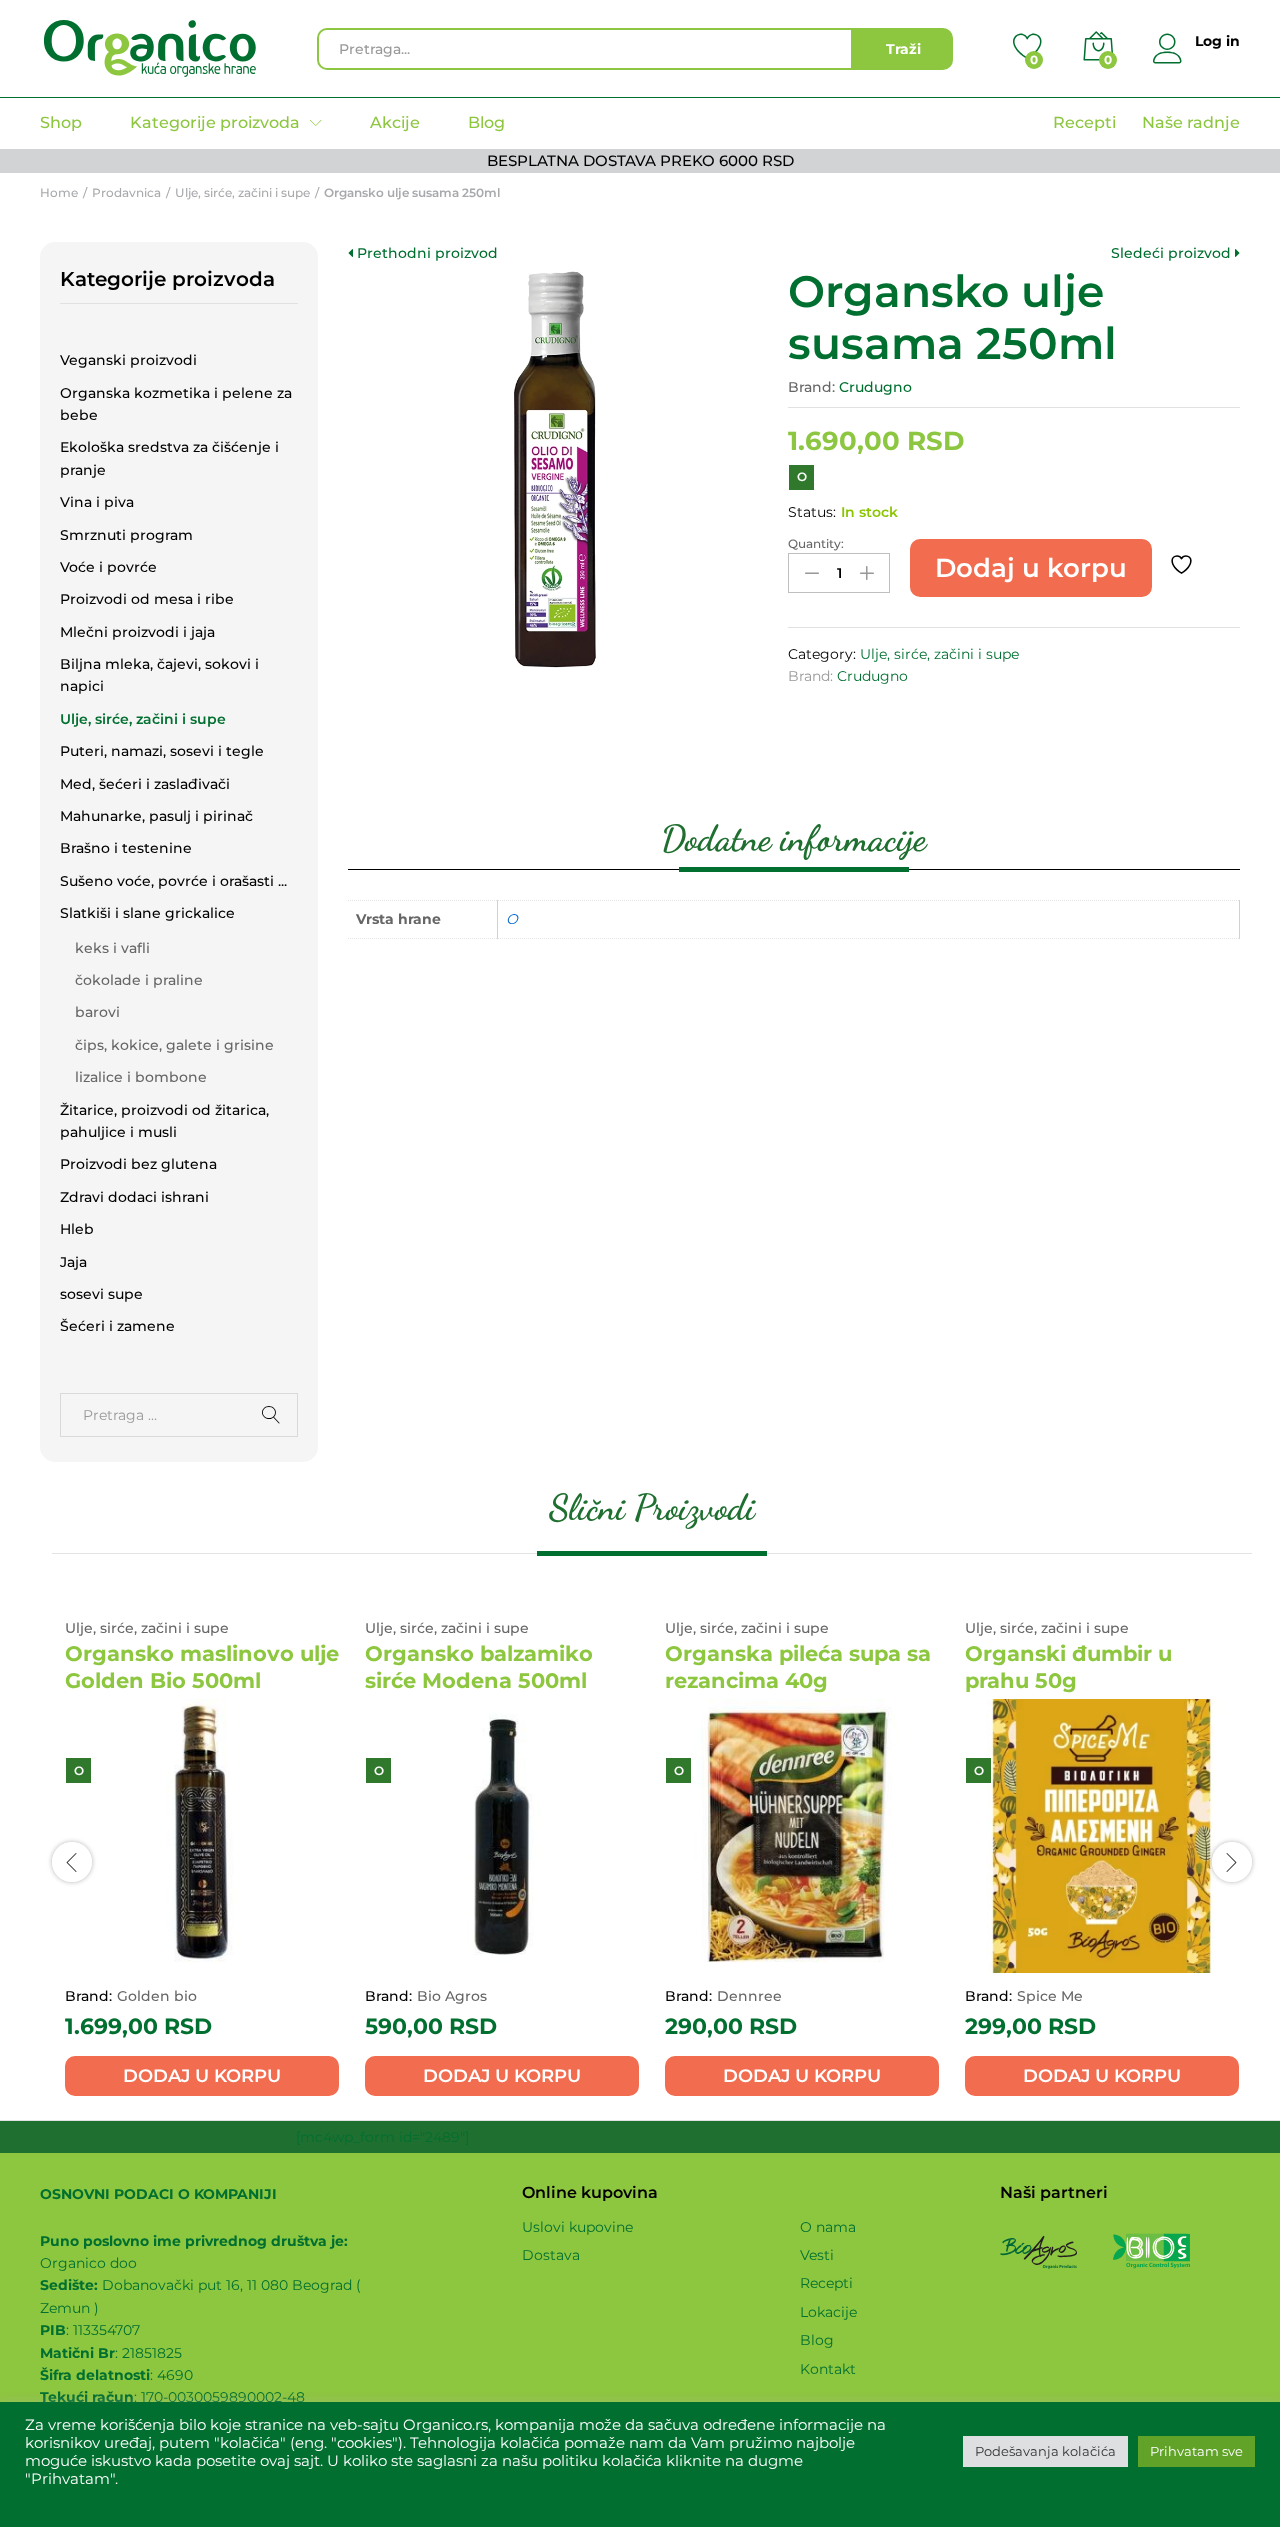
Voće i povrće (108, 567)
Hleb (77, 1229)
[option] (202, 1859)
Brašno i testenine (126, 848)
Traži (903, 49)
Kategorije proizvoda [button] (215, 123)
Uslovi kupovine (577, 2227)
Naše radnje (1191, 122)
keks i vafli (112, 948)
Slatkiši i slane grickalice (147, 913)
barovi (97, 1012)
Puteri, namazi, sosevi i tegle (162, 751)
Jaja (73, 1262)
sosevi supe (101, 1294)
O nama (828, 2227)
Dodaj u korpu (1031, 568)
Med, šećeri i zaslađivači (145, 784)
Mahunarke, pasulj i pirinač (156, 816)
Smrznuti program (126, 535)
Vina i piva (97, 502)
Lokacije (828, 2312)
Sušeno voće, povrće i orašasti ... (173, 881)
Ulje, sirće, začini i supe (939, 654)
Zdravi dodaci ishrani (134, 1197)
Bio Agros (452, 1996)
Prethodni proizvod (425, 253)
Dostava (551, 2255)
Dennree (749, 1996)
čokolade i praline (139, 980)
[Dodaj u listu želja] (1184, 565)
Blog (486, 123)
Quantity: (816, 544)
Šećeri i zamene (117, 1326)
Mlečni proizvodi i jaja (137, 632)
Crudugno (875, 387)
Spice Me (1050, 1996)
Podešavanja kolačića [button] (1045, 2451)
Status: (812, 512)
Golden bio (157, 1996)
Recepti (1084, 122)
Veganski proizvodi (128, 360)
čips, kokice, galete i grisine (174, 1045)
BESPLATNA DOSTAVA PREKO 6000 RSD (640, 160)
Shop (61, 123)
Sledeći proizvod (1173, 253)
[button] (202, 2076)
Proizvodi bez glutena (138, 1164)
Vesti (817, 2255)
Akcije (395, 123)
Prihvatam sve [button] (1196, 2451)
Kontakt (828, 2369)
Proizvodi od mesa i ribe (147, 599)
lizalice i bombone (141, 1077)
